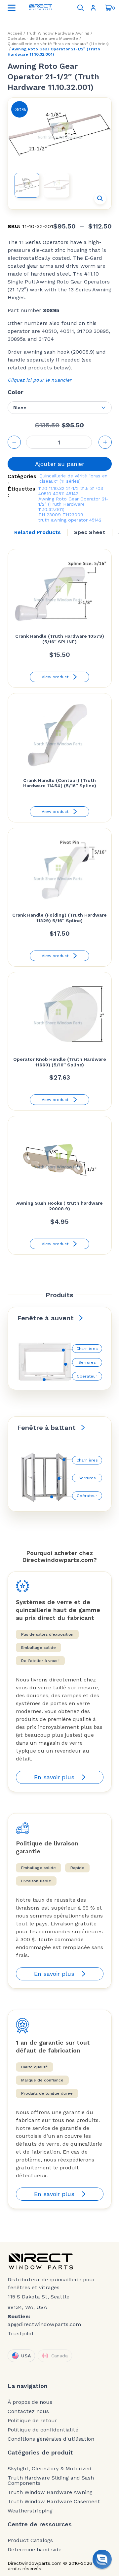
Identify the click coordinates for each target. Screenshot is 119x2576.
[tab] (38, 532)
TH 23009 (50, 515)
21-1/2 (72, 488)
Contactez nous (28, 2411)
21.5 (84, 488)
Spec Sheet (90, 532)
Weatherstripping (30, 2511)
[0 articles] (108, 8)
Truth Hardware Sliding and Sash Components (51, 2481)
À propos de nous (30, 2402)
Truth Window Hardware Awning (58, 33)
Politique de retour (32, 2421)
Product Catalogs (30, 2540)
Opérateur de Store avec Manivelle (43, 39)
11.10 (43, 488)
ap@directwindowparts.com (44, 2324)
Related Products (38, 532)
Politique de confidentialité (43, 2430)
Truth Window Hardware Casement (54, 2502)
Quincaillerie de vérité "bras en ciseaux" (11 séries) (58, 44)
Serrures (87, 1362)
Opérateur (87, 1376)
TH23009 (73, 515)
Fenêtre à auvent (45, 1318)
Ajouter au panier (60, 464)
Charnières (87, 1349)
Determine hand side (35, 2550)
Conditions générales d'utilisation (51, 2439)
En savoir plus (54, 1777)
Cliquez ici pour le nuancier (40, 380)
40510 (45, 494)
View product (55, 677)
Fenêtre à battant (46, 1428)
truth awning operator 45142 (70, 520)
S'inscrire (95, 8)
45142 (72, 494)
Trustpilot (21, 2334)
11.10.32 (57, 488)
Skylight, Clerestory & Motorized (50, 2469)
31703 (97, 488)
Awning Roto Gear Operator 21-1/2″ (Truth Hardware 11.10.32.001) (73, 504)
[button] (100, 199)
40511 (59, 494)
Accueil (15, 33)
